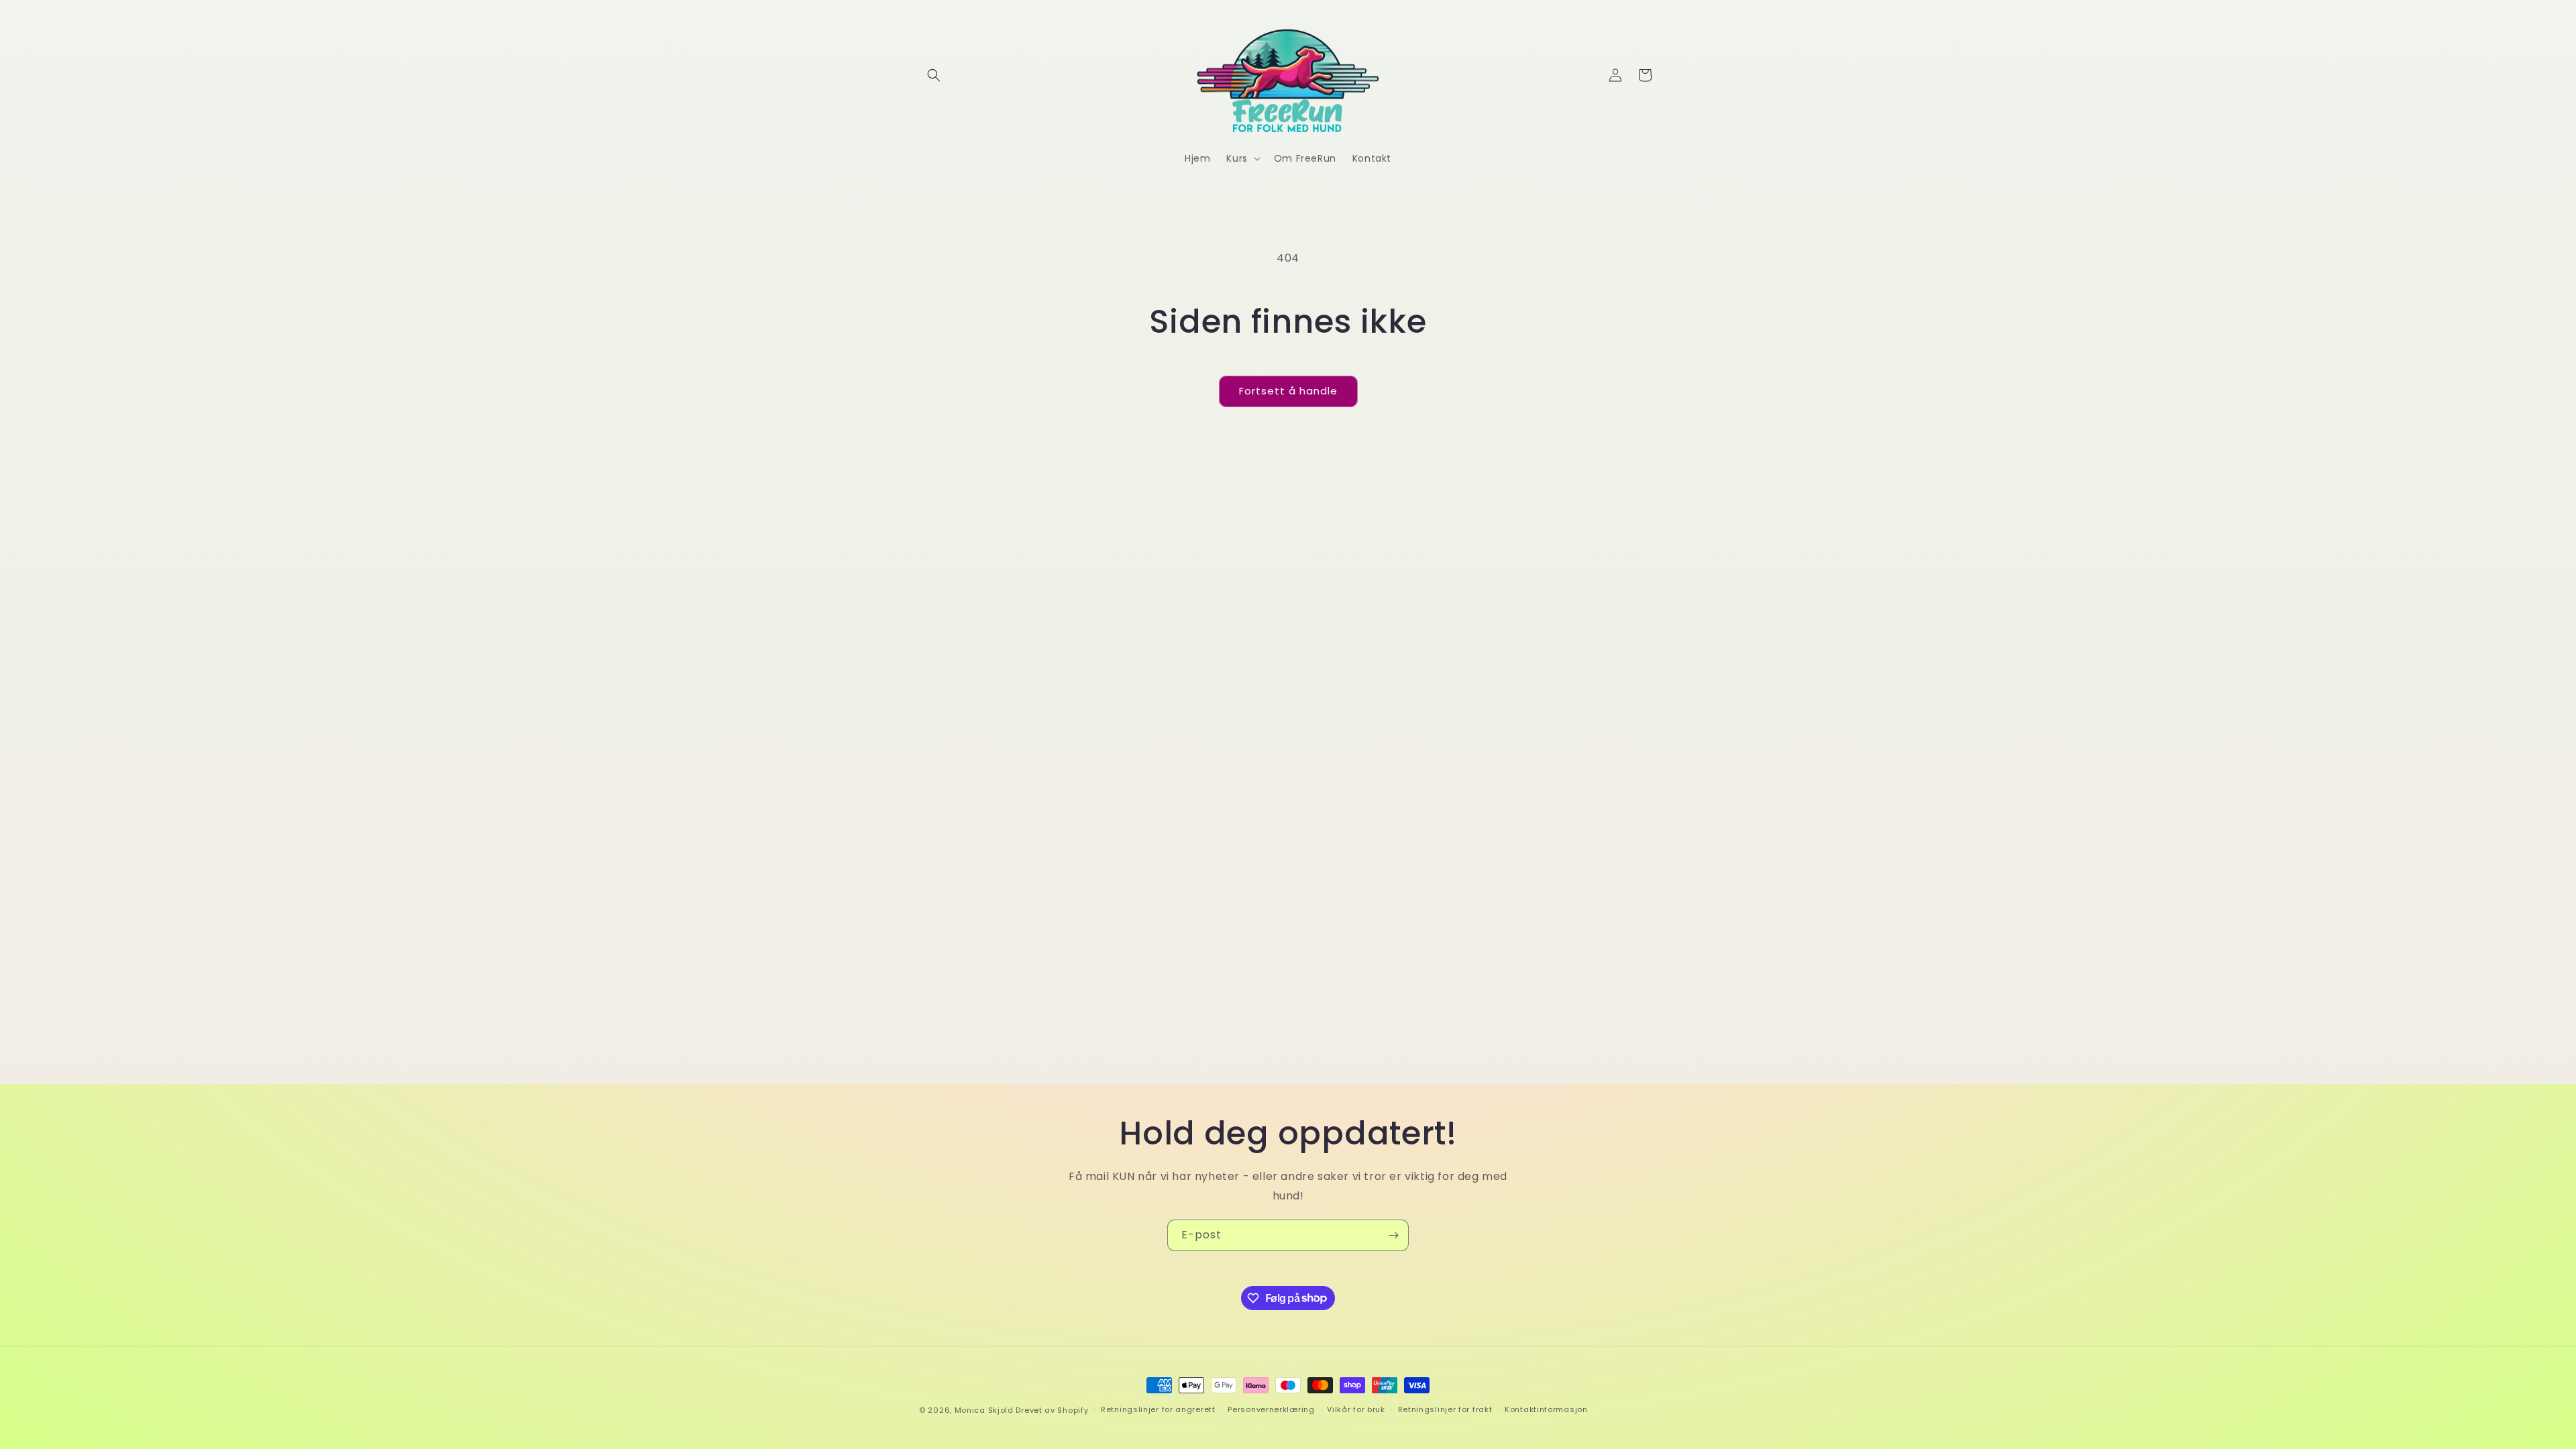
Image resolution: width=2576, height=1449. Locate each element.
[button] (934, 75)
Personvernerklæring (1271, 1409)
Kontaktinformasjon (1546, 1409)
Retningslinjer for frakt (1445, 1409)
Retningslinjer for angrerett (1158, 1409)
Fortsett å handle (1288, 391)
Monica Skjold (984, 1410)
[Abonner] (1393, 1235)
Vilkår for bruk (1356, 1409)
